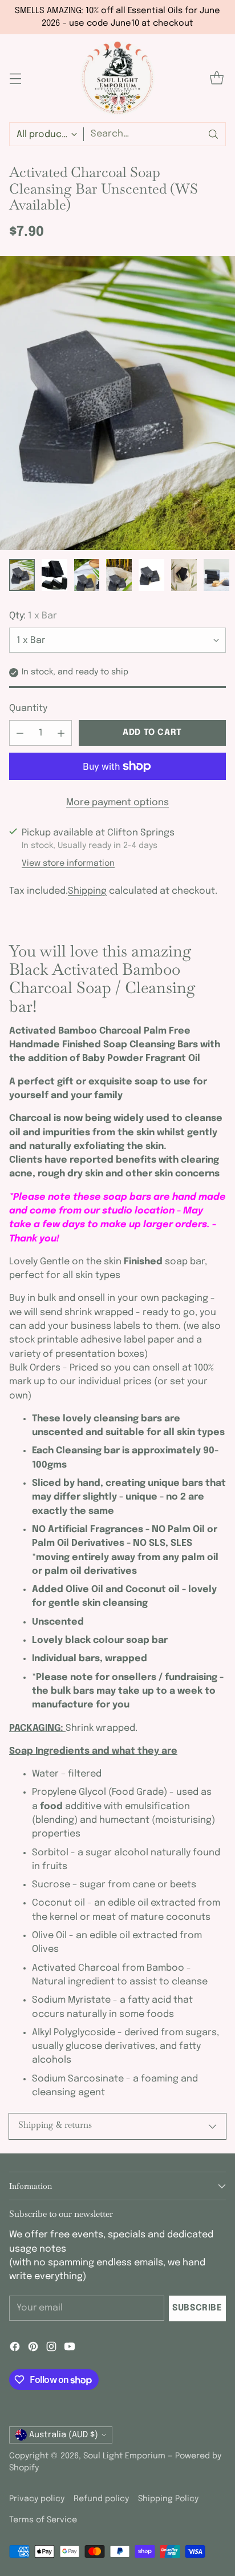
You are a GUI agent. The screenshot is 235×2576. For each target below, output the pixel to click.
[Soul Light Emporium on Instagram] (51, 2349)
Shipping (87, 891)
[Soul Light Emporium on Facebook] (15, 2349)
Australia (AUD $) (64, 2435)
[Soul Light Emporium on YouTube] (70, 2349)
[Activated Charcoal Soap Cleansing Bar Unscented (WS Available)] (117, 403)
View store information (68, 863)
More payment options (117, 803)
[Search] (213, 134)
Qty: (33, 616)
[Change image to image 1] (22, 575)
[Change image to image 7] (216, 575)
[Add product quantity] (61, 733)
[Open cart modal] (216, 79)
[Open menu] (15, 79)
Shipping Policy (168, 2499)
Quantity (28, 708)
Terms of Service (43, 2520)
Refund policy (101, 2499)
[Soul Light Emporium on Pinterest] (33, 2349)
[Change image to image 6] (184, 575)
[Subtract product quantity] (20, 733)
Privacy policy (37, 2499)
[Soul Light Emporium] (117, 78)
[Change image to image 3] (87, 575)
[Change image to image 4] (119, 575)
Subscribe (197, 2308)
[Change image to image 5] (151, 575)
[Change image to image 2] (54, 575)
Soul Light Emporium (124, 2456)
